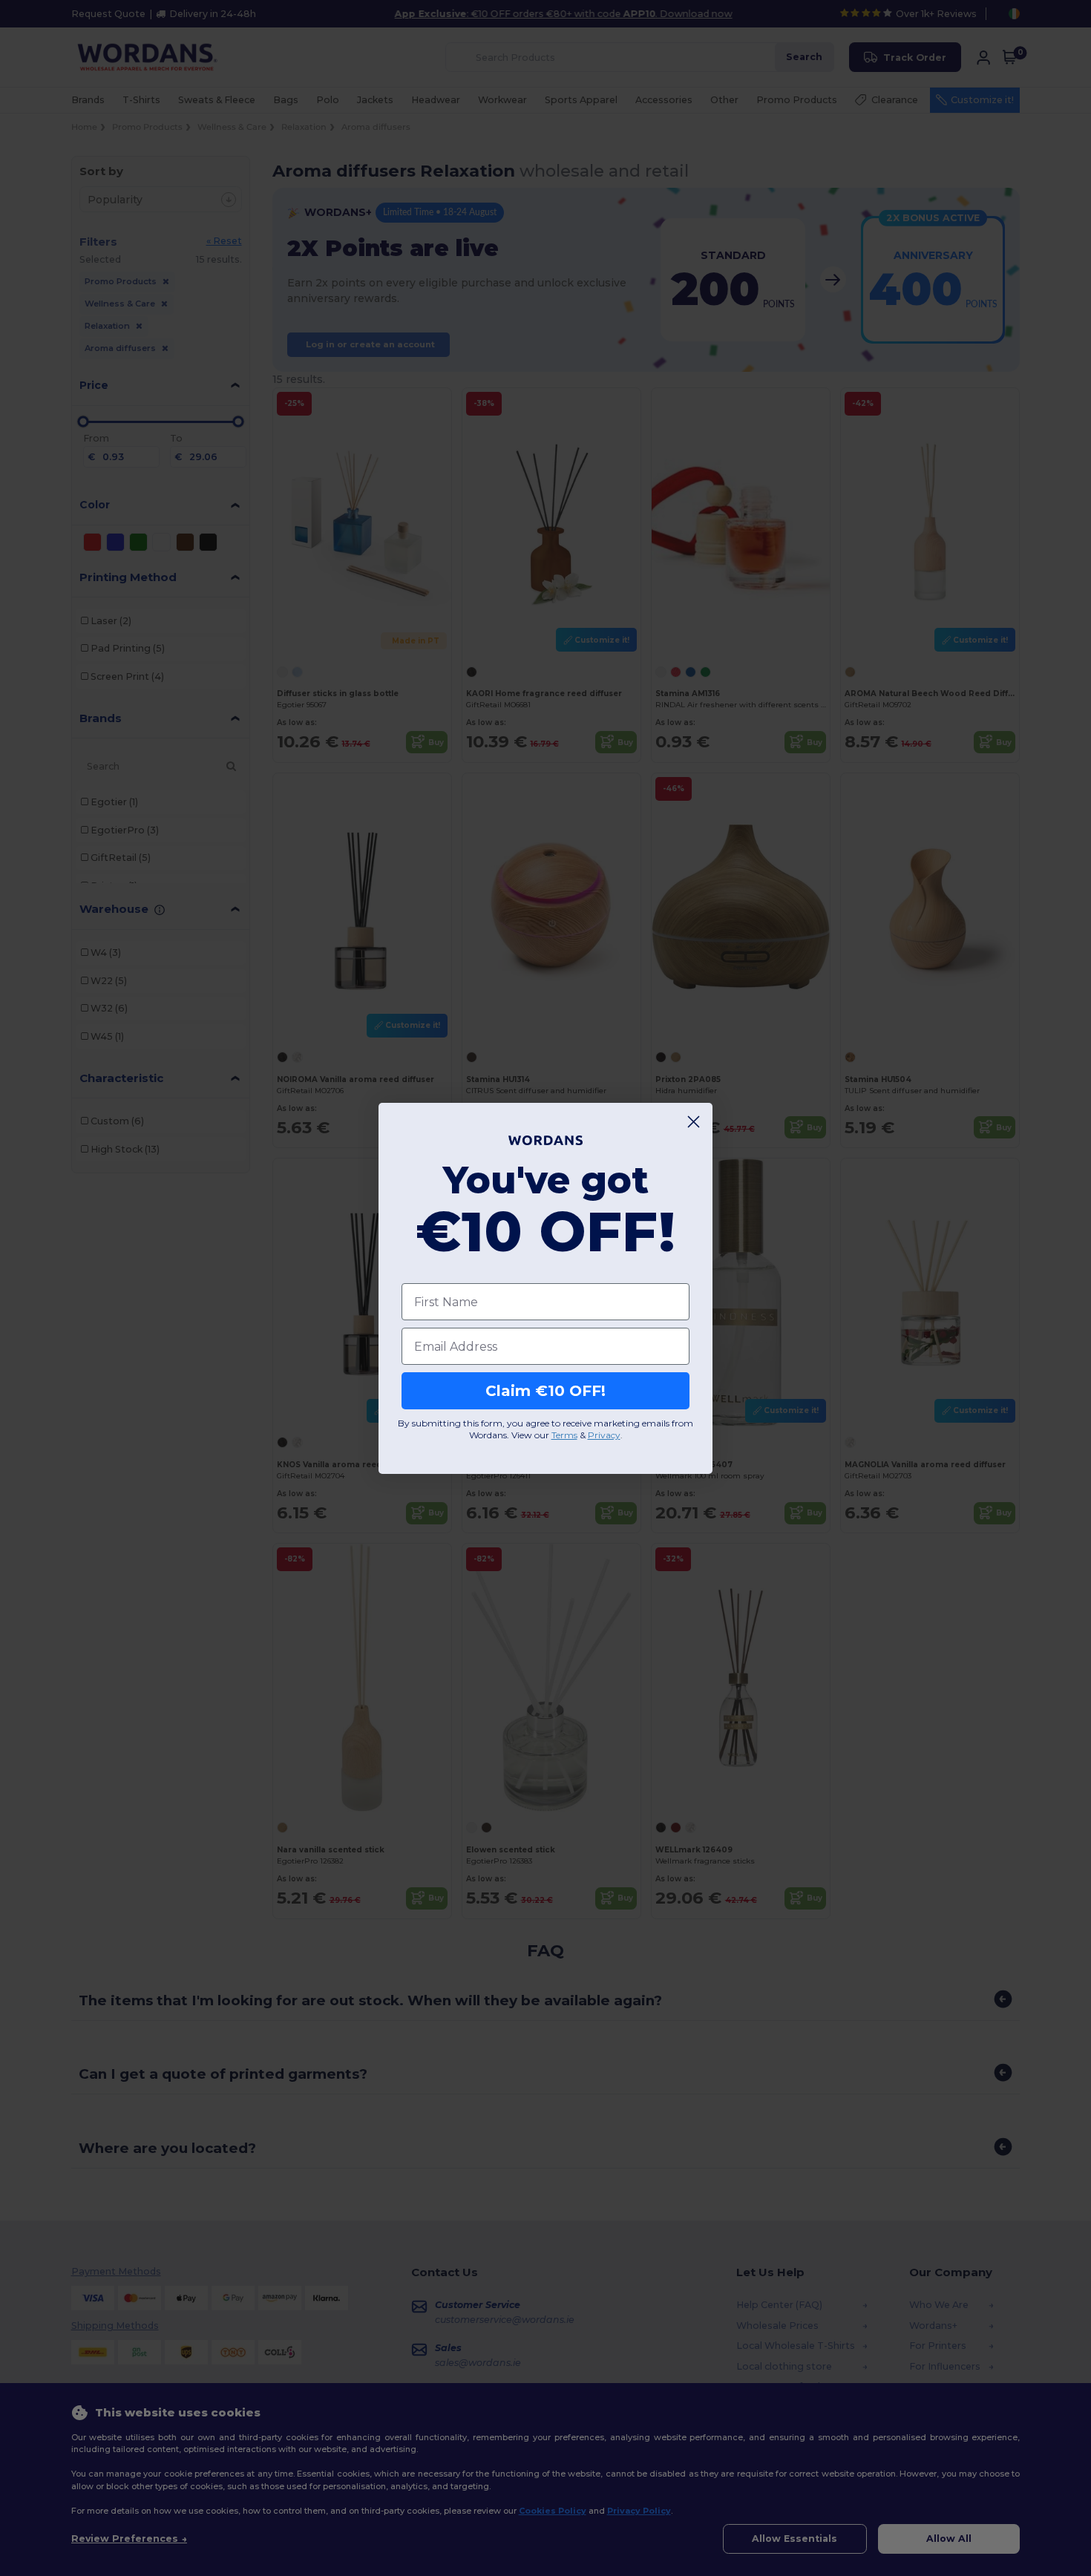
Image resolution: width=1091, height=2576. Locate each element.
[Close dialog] (694, 1122)
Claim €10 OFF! (545, 1391)
